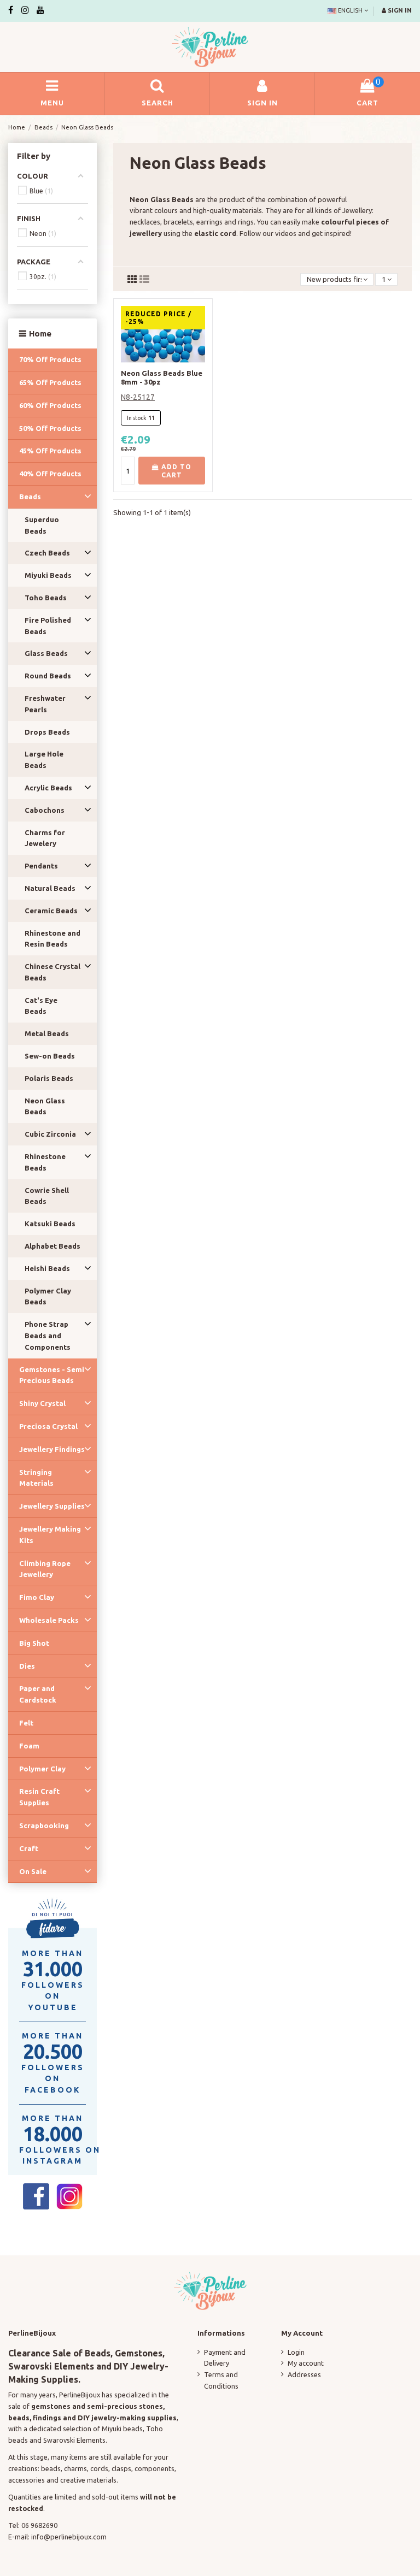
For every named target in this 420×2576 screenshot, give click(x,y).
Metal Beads (47, 1033)
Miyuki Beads (48, 575)
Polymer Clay (42, 1769)
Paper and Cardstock (38, 1694)
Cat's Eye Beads (41, 1006)
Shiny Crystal (42, 1403)
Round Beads (48, 676)
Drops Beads (47, 732)
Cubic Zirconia (50, 1134)
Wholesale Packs (49, 1620)
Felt (26, 1723)
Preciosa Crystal (48, 1426)
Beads (30, 497)
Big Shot (34, 1643)
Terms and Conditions (221, 2380)
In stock (137, 418)
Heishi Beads (47, 1268)
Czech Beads (47, 553)
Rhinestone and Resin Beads (52, 939)
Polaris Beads (49, 1078)
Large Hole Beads (44, 760)
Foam (29, 1746)
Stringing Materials (36, 1478)
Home (40, 333)
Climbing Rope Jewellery (45, 1569)
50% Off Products (50, 428)
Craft (29, 1848)
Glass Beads (46, 653)
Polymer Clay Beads (48, 1296)
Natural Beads (50, 888)
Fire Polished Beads (48, 626)
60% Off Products (50, 405)
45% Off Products (50, 451)
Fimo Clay (37, 1597)
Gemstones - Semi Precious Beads (52, 1375)
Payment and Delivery (225, 2358)
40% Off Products (50, 474)
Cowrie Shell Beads (47, 1196)
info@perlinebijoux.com (69, 2537)
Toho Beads (46, 598)
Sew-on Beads (50, 1056)
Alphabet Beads (52, 1246)
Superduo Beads (42, 525)
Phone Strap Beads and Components (48, 1336)
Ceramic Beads (51, 911)
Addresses (304, 2374)
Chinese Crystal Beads (52, 972)
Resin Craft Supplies (39, 1797)
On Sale (33, 1871)
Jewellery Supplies (52, 1506)
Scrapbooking (44, 1825)
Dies (27, 1666)
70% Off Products (50, 359)
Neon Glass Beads (45, 1106)
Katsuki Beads (50, 1224)
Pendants (41, 866)
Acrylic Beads (48, 788)
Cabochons (45, 810)
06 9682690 (39, 2525)
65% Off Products (50, 382)
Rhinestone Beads (45, 1162)
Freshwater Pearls (45, 704)
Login (296, 2352)
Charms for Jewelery (45, 838)
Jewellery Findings (52, 1449)
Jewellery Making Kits (50, 1535)
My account (306, 2363)
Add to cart (175, 471)
